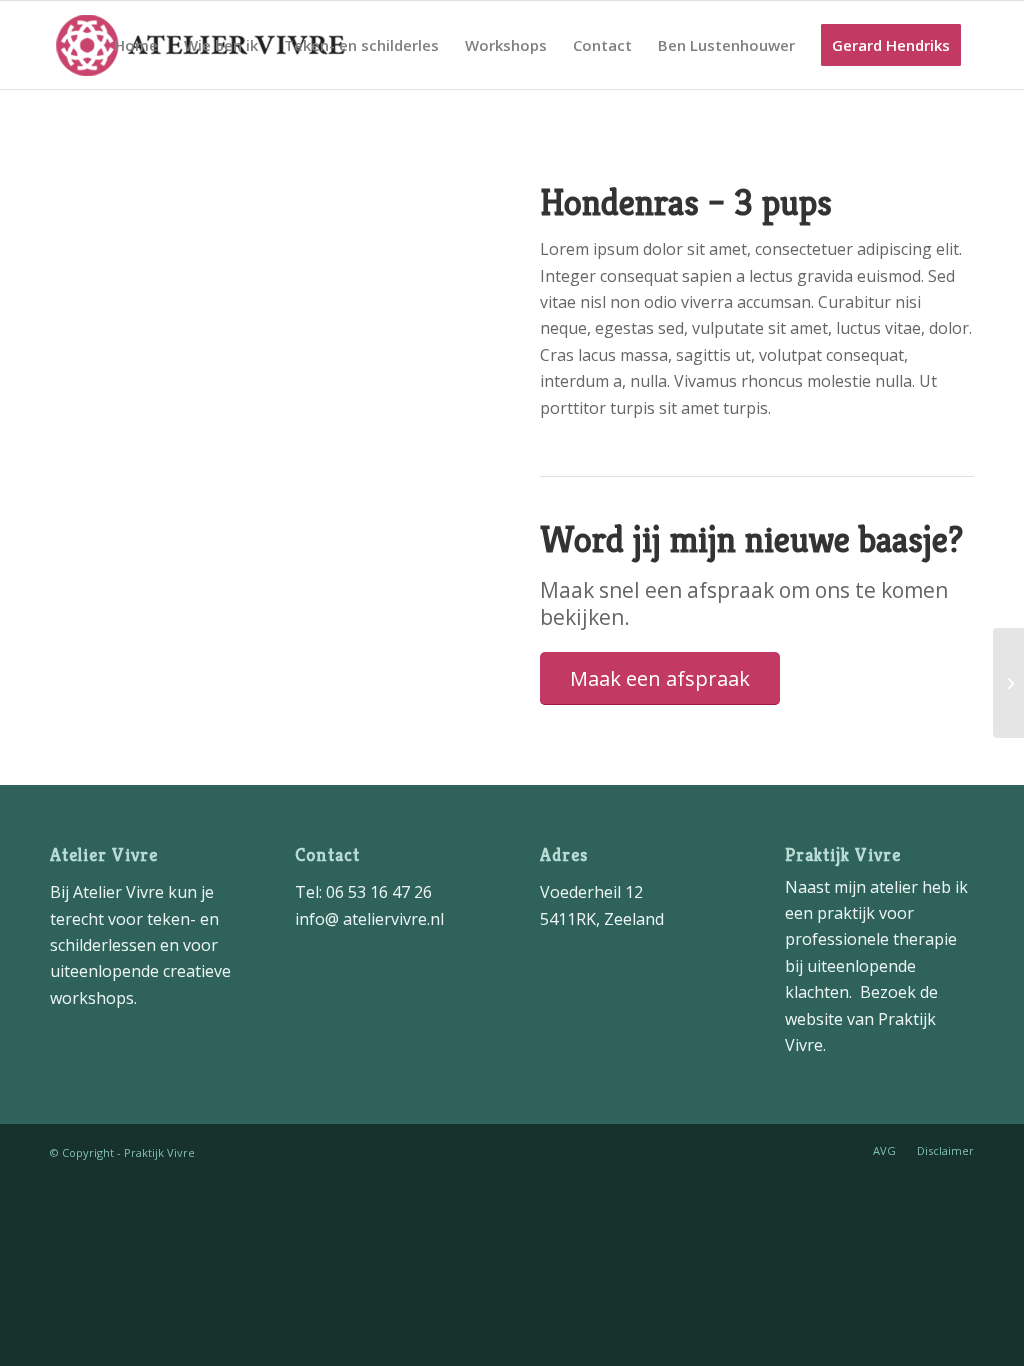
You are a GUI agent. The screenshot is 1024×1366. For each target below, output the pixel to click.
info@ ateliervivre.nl (369, 919)
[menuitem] (136, 45)
